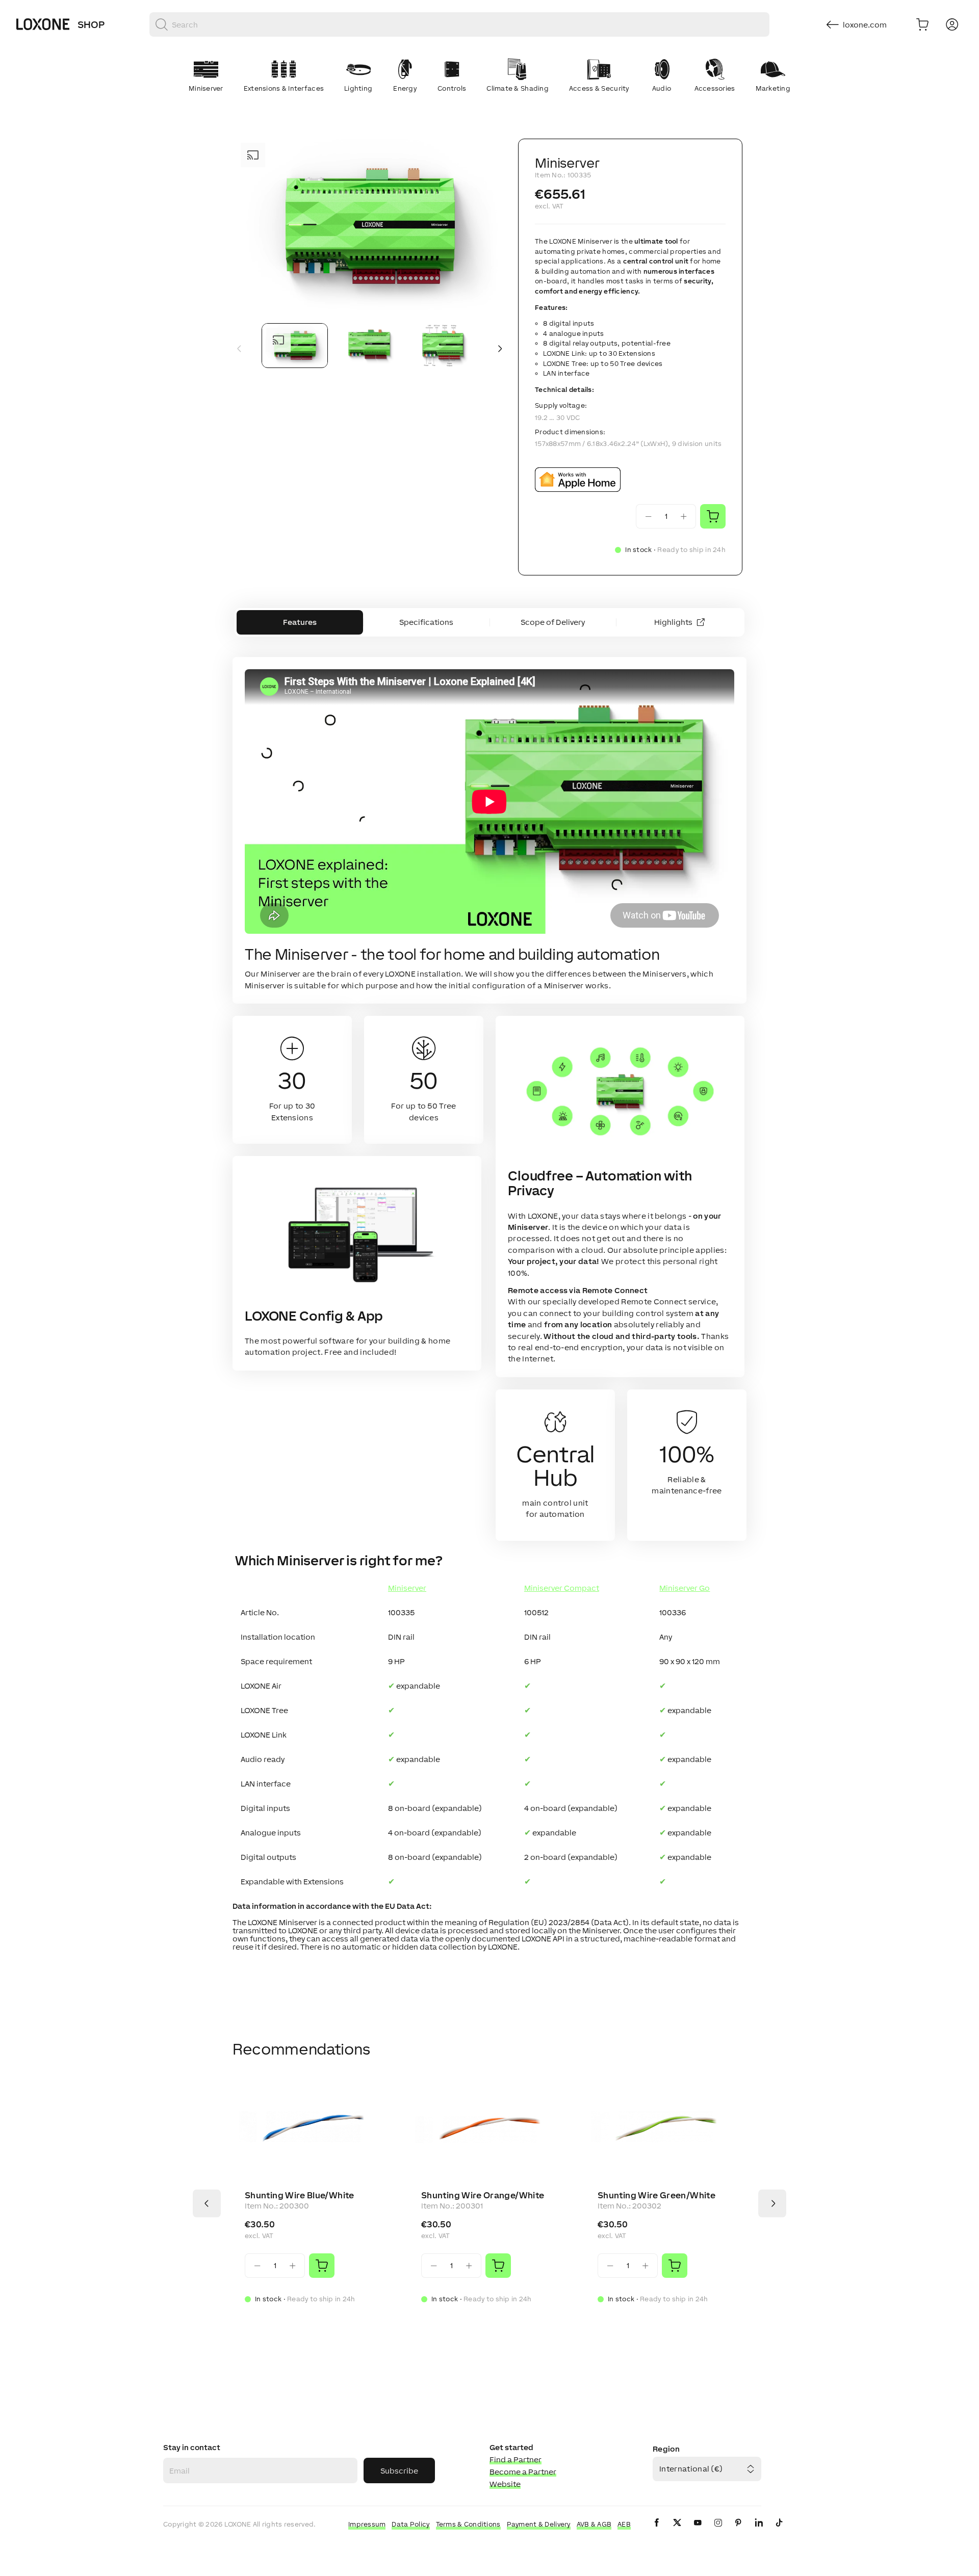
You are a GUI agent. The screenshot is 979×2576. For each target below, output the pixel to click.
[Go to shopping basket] (922, 24)
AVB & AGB (594, 2524)
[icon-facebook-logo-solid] (657, 2531)
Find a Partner (516, 2460)
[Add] (322, 2266)
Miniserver (407, 1588)
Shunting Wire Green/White (656, 2195)
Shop (91, 24)
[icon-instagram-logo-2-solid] (718, 2531)
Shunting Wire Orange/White (483, 2195)
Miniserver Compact (562, 1588)
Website (505, 2484)
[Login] (952, 24)
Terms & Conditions (468, 2524)
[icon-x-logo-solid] (677, 2531)
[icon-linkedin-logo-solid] (759, 2531)
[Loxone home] (43, 24)
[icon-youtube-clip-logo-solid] (698, 2531)
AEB (624, 2524)
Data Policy (410, 2524)
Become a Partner (523, 2472)
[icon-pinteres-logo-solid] (738, 2531)
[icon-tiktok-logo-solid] (779, 2531)
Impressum (367, 2524)
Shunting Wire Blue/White (300, 2195)
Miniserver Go (685, 1588)
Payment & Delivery (539, 2524)
